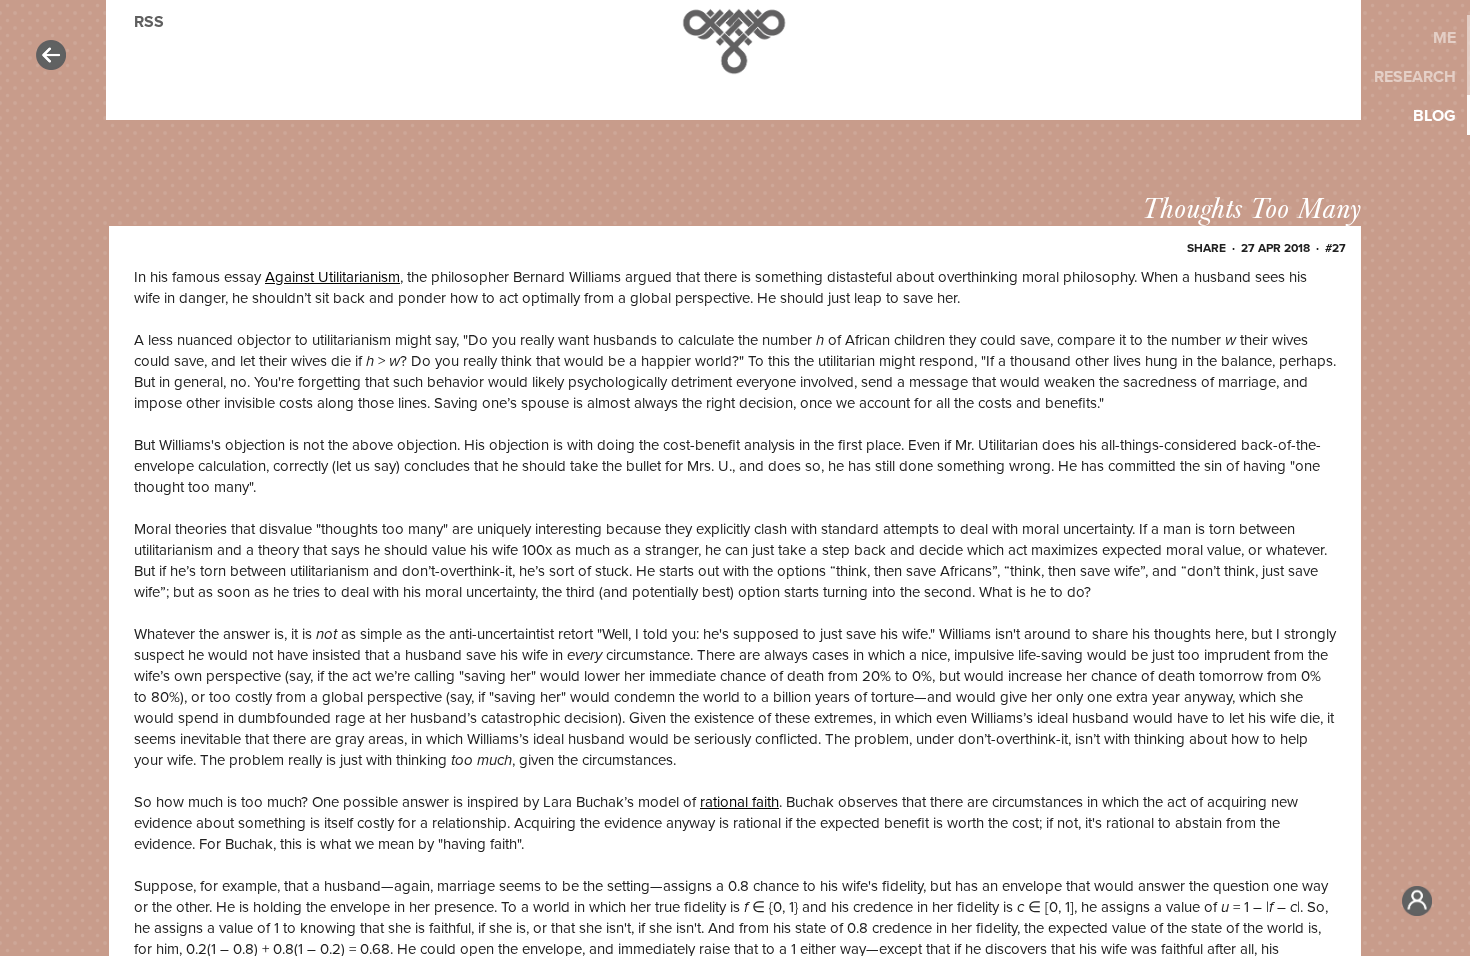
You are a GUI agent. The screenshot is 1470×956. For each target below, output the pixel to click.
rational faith (739, 802)
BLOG (1434, 116)
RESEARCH (1415, 77)
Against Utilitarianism (332, 277)
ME (1444, 38)
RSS (149, 22)
